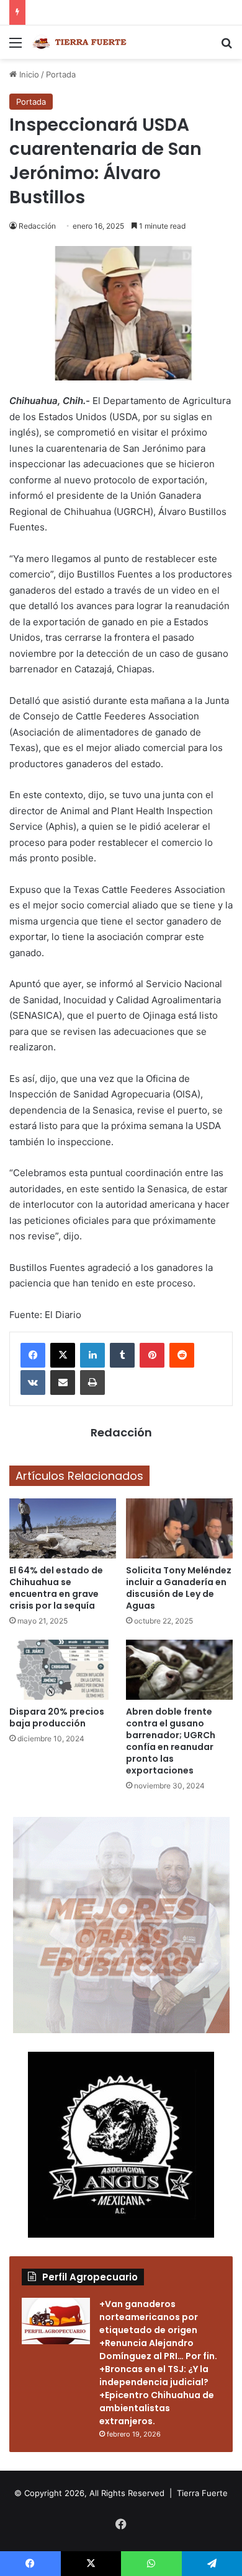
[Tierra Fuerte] (81, 42)
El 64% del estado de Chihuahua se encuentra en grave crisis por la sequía (56, 1588)
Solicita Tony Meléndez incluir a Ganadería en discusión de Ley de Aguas (179, 1588)
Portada (61, 74)
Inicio (28, 74)
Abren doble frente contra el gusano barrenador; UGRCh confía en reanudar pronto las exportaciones (171, 1741)
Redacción (37, 226)
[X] (63, 1355)
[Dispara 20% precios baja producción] (63, 1670)
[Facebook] (33, 1355)
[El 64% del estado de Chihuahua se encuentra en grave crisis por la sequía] (63, 1528)
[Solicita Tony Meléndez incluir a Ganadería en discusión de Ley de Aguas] (179, 1528)
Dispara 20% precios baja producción (57, 1717)
